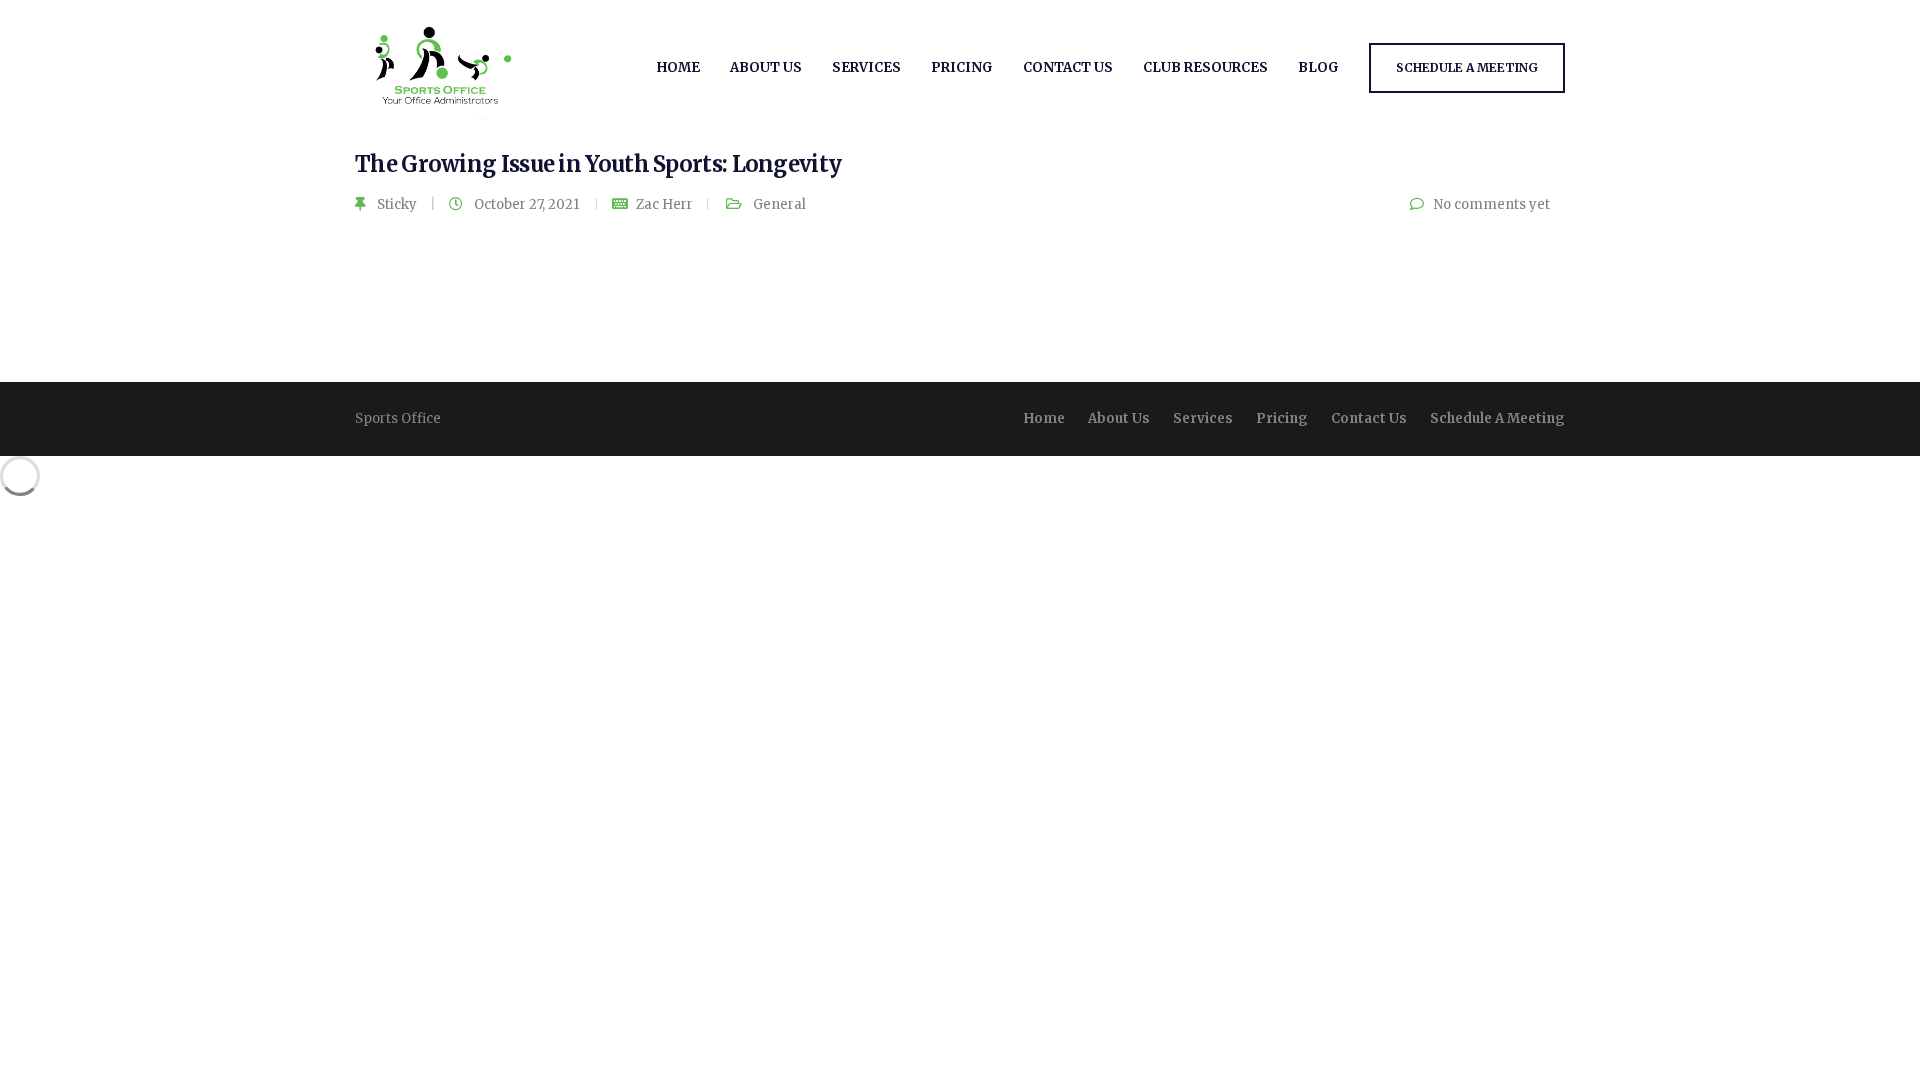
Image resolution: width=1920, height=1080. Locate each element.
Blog (1318, 67)
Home (678, 67)
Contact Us (1068, 67)
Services (866, 67)
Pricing (962, 67)
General (779, 204)
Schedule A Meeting (1467, 67)
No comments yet (1492, 204)
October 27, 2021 (528, 204)
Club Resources (1205, 67)
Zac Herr (664, 204)
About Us (766, 67)
